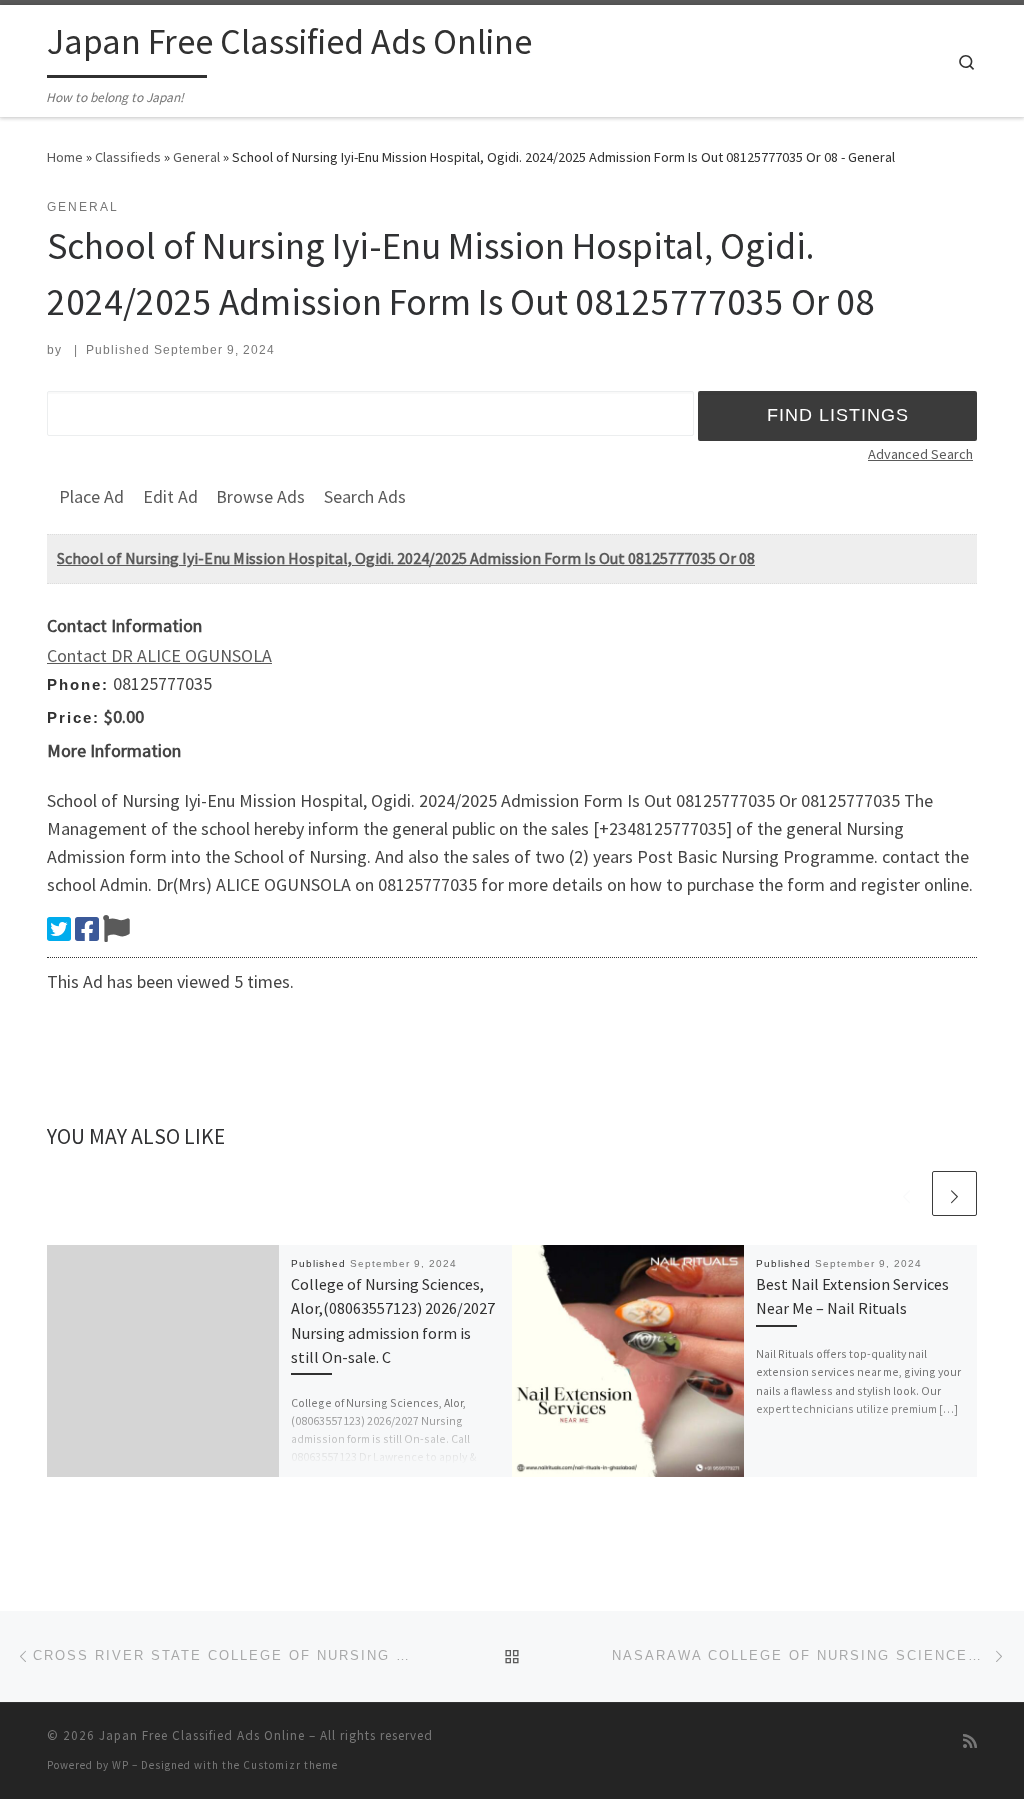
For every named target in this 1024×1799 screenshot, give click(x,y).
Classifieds (128, 157)
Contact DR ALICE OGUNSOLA (159, 655)
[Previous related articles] (906, 1193)
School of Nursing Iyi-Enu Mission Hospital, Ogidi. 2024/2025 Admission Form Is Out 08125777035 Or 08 (406, 558)
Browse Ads (260, 496)
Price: (73, 717)
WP (120, 1765)
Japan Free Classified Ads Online (202, 1735)
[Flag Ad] (116, 929)
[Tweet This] (59, 929)
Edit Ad (170, 496)
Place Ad (91, 496)
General (196, 157)
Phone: (78, 684)
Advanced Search (920, 454)
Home (65, 157)
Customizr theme (290, 1765)
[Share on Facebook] (87, 929)
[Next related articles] (954, 1193)
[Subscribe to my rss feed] (970, 1741)
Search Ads (365, 496)
